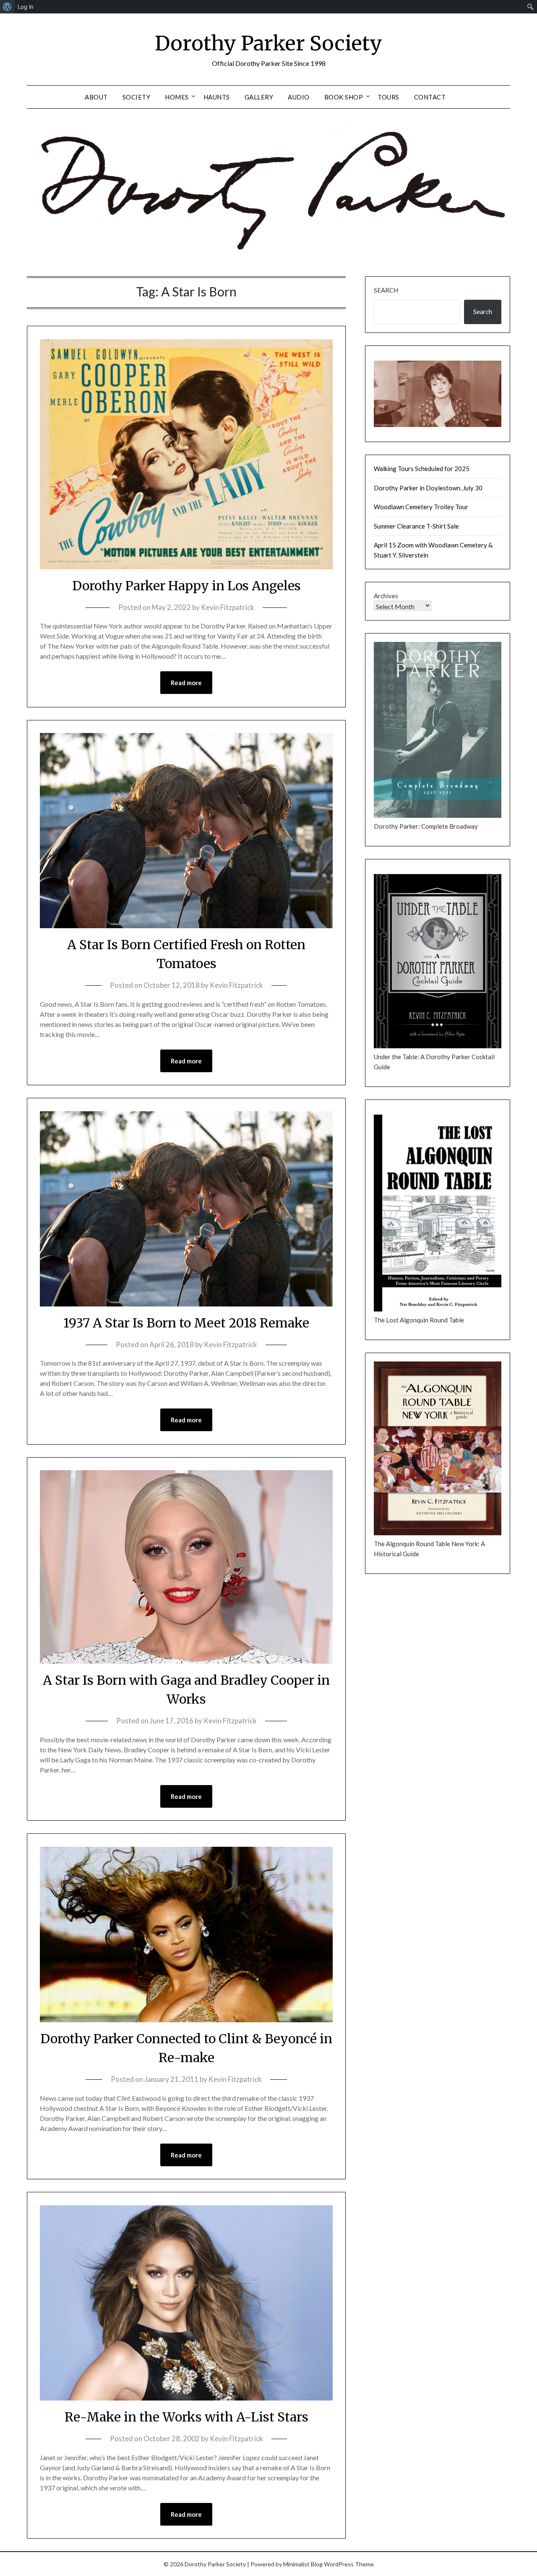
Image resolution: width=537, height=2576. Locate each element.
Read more (186, 683)
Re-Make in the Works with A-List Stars (186, 2417)
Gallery (259, 97)
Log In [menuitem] (26, 7)
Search (386, 290)
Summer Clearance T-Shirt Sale (416, 526)
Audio (299, 97)
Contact (430, 97)
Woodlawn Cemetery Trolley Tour (421, 507)
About (96, 97)
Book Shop (344, 97)
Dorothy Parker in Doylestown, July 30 (428, 488)
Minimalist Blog (303, 2564)
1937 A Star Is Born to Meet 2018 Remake (186, 1323)
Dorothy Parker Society (268, 43)
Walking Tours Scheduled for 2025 (422, 469)
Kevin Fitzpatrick (228, 607)
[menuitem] (7, 7)
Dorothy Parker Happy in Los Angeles (186, 586)
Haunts (217, 97)
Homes (177, 97)
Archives (386, 596)
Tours (388, 97)
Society (137, 97)
